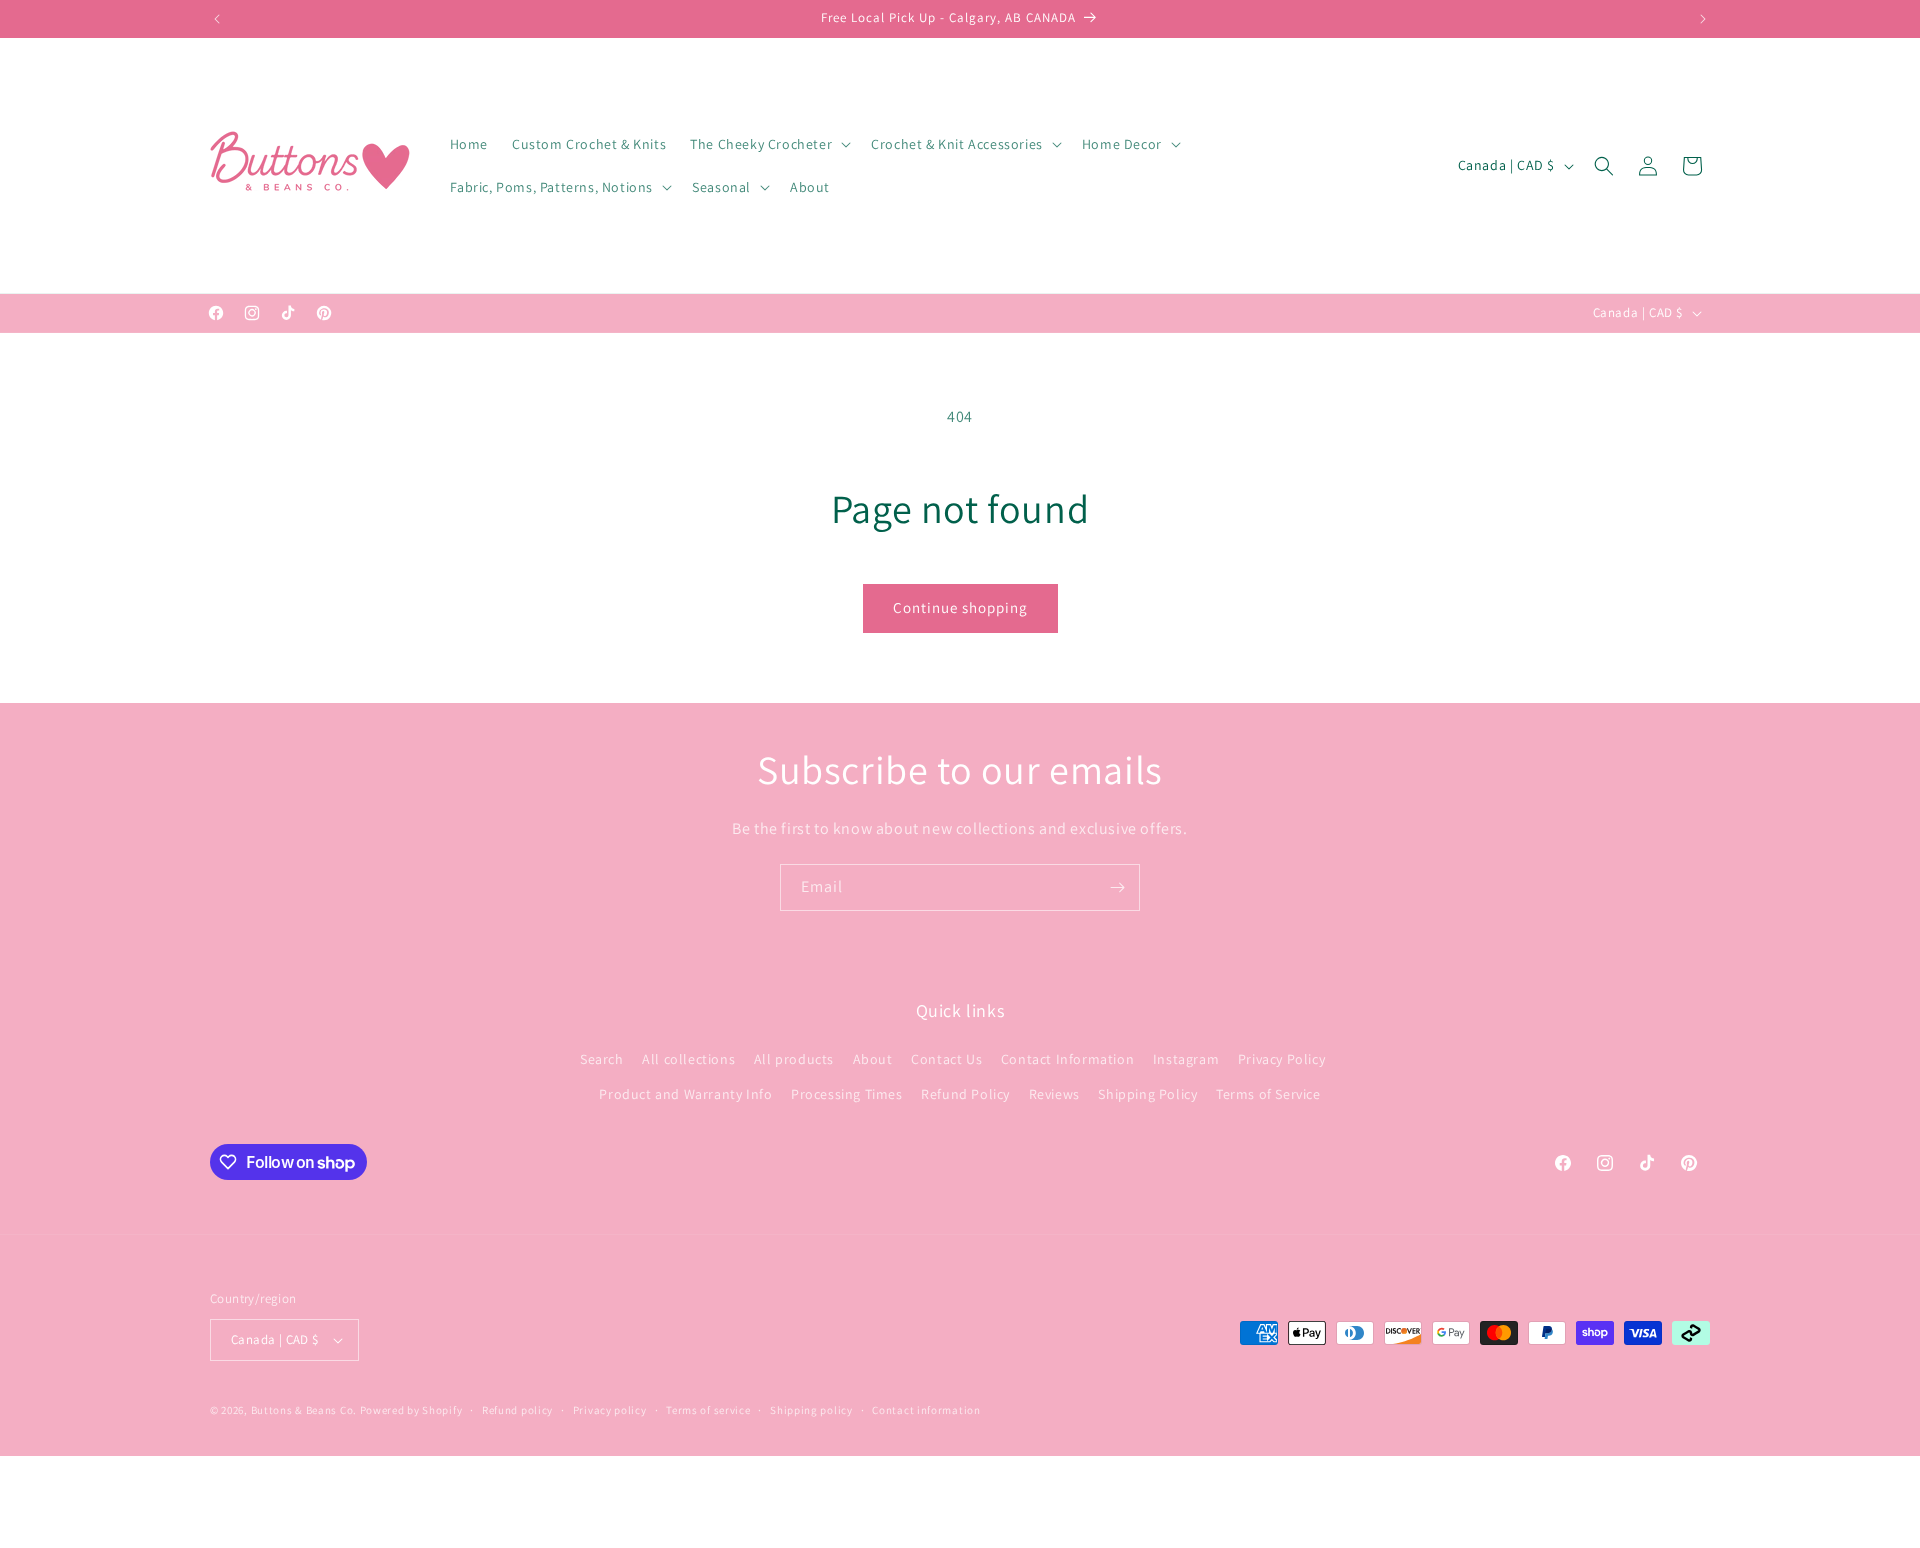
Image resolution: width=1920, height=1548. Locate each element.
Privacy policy (610, 1410)
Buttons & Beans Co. (304, 1410)
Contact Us (946, 1059)
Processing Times (847, 1094)
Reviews (1054, 1094)
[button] (768, 144)
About (873, 1059)
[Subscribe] (1117, 887)
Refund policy (517, 1410)
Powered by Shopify (411, 1410)
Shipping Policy (1147, 1094)
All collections (688, 1059)
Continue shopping (960, 607)
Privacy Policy (1281, 1059)
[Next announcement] (1703, 19)
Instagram (1186, 1059)
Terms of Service (1268, 1094)
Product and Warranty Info (685, 1094)
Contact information (926, 1410)
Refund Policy (965, 1094)
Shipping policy (811, 1410)
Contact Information (1067, 1059)
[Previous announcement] (217, 19)
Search (602, 1059)
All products (794, 1059)
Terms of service (708, 1410)
